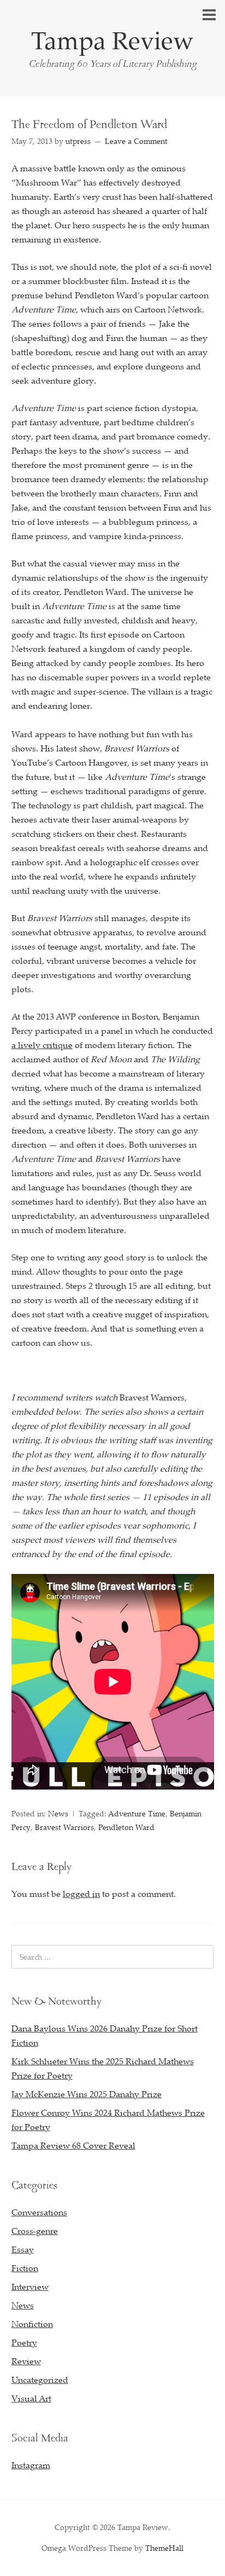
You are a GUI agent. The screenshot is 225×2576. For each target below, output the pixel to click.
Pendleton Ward (126, 1827)
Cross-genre (35, 2231)
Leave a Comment (136, 141)
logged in (81, 1894)
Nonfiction (32, 2324)
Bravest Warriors (64, 1827)
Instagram (31, 2465)
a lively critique (42, 1045)
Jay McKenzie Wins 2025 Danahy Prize (87, 2094)
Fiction (25, 2268)
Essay (23, 2249)
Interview (30, 2286)
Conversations (39, 2212)
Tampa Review (112, 40)
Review (26, 2361)
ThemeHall (164, 2548)
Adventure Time (137, 1813)
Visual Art (31, 2398)
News (58, 1813)
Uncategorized (40, 2380)
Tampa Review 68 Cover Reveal (73, 2145)
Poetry (24, 2342)
